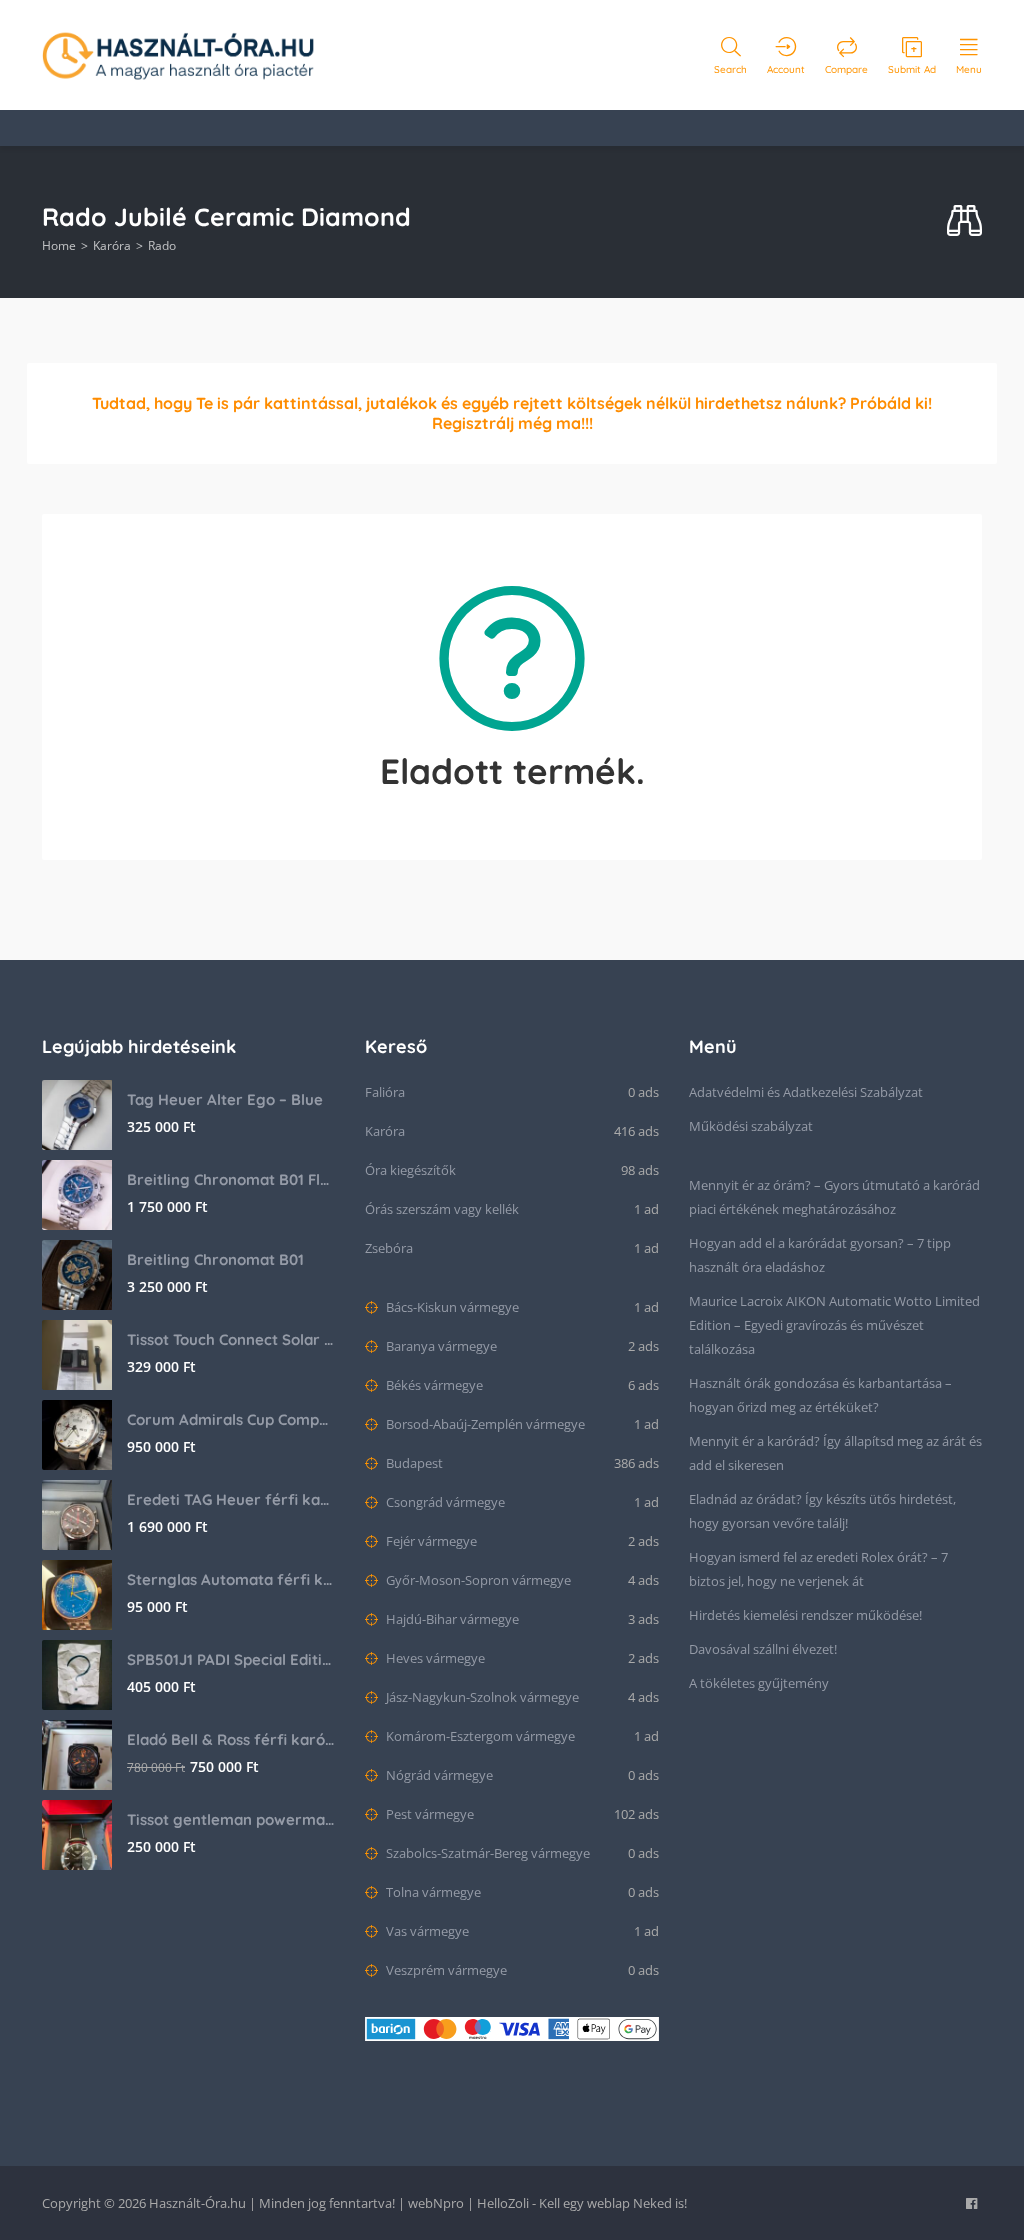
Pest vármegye (428, 1814)
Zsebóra (389, 1248)
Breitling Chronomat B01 (215, 1259)
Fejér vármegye (430, 1541)
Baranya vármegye (440, 1346)
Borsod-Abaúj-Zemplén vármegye (484, 1424)
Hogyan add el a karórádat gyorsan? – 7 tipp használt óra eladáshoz (820, 1255)
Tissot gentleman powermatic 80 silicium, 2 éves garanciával (231, 1819)
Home (59, 245)
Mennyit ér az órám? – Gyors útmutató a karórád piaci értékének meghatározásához (834, 1197)
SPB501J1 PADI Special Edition (231, 1659)
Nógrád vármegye (438, 1775)
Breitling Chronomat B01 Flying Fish (231, 1179)
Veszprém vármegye (445, 1970)
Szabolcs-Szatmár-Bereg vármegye (486, 1853)
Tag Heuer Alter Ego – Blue (225, 1099)
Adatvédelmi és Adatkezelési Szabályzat (806, 1092)
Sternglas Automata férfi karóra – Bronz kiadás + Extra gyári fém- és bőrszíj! (231, 1579)
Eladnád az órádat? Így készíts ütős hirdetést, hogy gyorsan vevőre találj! (822, 1511)
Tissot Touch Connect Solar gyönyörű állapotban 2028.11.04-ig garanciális (231, 1339)
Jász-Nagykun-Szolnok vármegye (481, 1697)
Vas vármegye (426, 1931)
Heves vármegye (434, 1658)
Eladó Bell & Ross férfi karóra (231, 1739)
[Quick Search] (964, 221)
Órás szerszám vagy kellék (442, 1209)
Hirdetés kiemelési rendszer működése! (805, 1615)
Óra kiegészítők (410, 1170)
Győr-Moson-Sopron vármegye (477, 1580)
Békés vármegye (433, 1385)
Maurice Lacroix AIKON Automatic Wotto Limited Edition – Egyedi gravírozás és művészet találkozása (834, 1325)
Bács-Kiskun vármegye (451, 1307)
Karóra (112, 245)
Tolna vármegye (432, 1892)
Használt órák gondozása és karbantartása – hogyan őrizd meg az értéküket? (820, 1395)
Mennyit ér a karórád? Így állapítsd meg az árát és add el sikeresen (835, 1453)
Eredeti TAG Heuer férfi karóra (231, 1499)
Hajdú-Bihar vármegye (451, 1619)
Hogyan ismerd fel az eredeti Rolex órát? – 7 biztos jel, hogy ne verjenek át (818, 1569)
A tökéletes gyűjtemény (759, 1683)
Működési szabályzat (751, 1126)
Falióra (385, 1092)
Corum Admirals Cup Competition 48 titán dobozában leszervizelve (231, 1419)
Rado (162, 245)
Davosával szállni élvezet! (763, 1649)
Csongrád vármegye (444, 1502)
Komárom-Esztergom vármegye (479, 1736)
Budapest (413, 1463)
